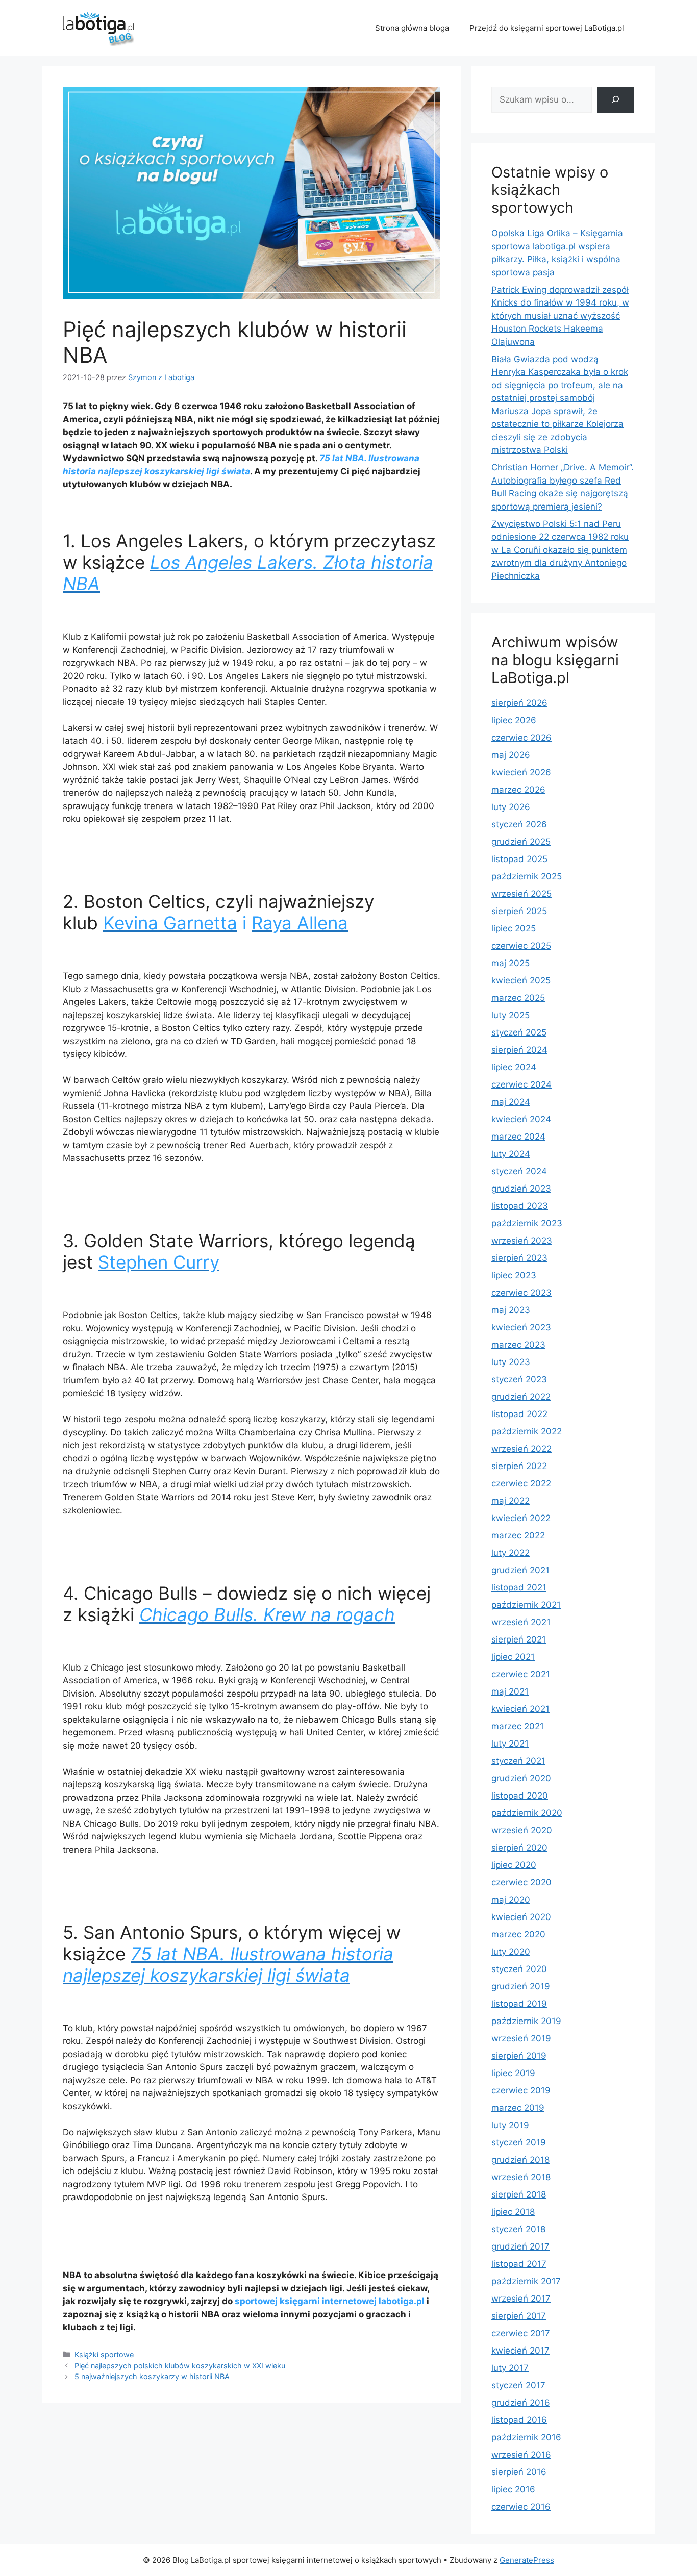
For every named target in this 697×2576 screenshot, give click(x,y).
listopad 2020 (520, 1796)
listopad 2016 (519, 2420)
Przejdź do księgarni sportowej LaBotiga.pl (547, 28)
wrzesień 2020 (522, 1830)
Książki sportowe (104, 2354)
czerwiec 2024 (521, 1084)
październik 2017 (526, 2281)
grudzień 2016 (521, 2403)
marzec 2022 (518, 1535)
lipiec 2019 (513, 2073)
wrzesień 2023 (522, 1241)
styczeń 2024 (519, 1171)
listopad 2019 (519, 2004)
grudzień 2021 (520, 1570)
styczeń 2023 (519, 1379)
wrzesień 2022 (521, 1449)
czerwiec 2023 (521, 1293)
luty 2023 (511, 1362)
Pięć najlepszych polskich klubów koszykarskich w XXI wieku (180, 2366)
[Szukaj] (616, 100)
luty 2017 (510, 2368)
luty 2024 (511, 1154)
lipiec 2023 (514, 1275)
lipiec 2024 (514, 1067)
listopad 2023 (520, 1206)
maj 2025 (511, 963)
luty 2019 (510, 2125)
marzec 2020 (518, 1934)
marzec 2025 (518, 998)
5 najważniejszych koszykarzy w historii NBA (152, 2376)
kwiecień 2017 (520, 2351)
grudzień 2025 (521, 842)
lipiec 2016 (513, 2489)
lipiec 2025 (514, 928)
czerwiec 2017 (521, 2333)
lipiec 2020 (514, 1865)
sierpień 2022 (519, 1466)
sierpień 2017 (519, 2316)
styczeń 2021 (518, 1761)
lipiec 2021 (513, 1657)
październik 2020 (527, 1813)
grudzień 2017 (520, 2246)
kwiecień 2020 (521, 1917)
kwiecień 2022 (521, 1518)
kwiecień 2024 (521, 1119)
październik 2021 (526, 1605)
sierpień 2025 (519, 911)
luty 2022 (511, 1553)
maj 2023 (511, 1310)
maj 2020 (511, 1900)
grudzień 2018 (520, 2160)
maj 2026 (511, 755)
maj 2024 (511, 1102)
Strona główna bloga (412, 28)
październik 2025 (527, 876)
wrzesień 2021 (521, 1622)
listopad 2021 (519, 1587)
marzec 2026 (518, 790)
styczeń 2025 (519, 1032)
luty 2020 (511, 1952)
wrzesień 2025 (521, 894)
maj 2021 (510, 1691)
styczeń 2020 (519, 1969)
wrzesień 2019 (521, 2038)
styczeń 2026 (519, 824)
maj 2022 (511, 1501)
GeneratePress (527, 2560)
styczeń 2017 (518, 2385)
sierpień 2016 (519, 2472)
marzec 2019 (518, 2108)
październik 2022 (527, 1431)
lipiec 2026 (514, 720)
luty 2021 (510, 1744)
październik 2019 (526, 2021)
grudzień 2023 (521, 1189)
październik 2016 (526, 2437)
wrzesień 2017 (521, 2299)
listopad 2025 (519, 859)
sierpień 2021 (519, 1639)
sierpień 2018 (519, 2194)
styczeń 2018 (518, 2229)
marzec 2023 (518, 1345)
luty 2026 (511, 807)
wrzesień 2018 (521, 2177)
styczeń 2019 (519, 2142)
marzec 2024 (518, 1137)
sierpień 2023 (519, 1258)
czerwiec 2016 (521, 2507)
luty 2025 (511, 1015)
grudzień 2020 (521, 1778)
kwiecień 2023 (521, 1327)
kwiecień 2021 (520, 1709)
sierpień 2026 (519, 703)
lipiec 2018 (513, 2212)
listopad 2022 (519, 1414)
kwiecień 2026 (521, 772)
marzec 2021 (518, 1726)
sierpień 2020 (519, 1848)
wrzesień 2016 (521, 2455)
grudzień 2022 (521, 1397)
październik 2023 (527, 1223)
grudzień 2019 (521, 1986)
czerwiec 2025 (521, 946)
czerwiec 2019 (521, 2090)
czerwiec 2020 (521, 1882)
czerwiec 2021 (521, 1674)
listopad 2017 (519, 2264)
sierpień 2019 (519, 2056)
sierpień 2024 (519, 1050)
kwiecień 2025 (521, 980)
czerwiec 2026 (521, 738)
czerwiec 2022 (521, 1483)
